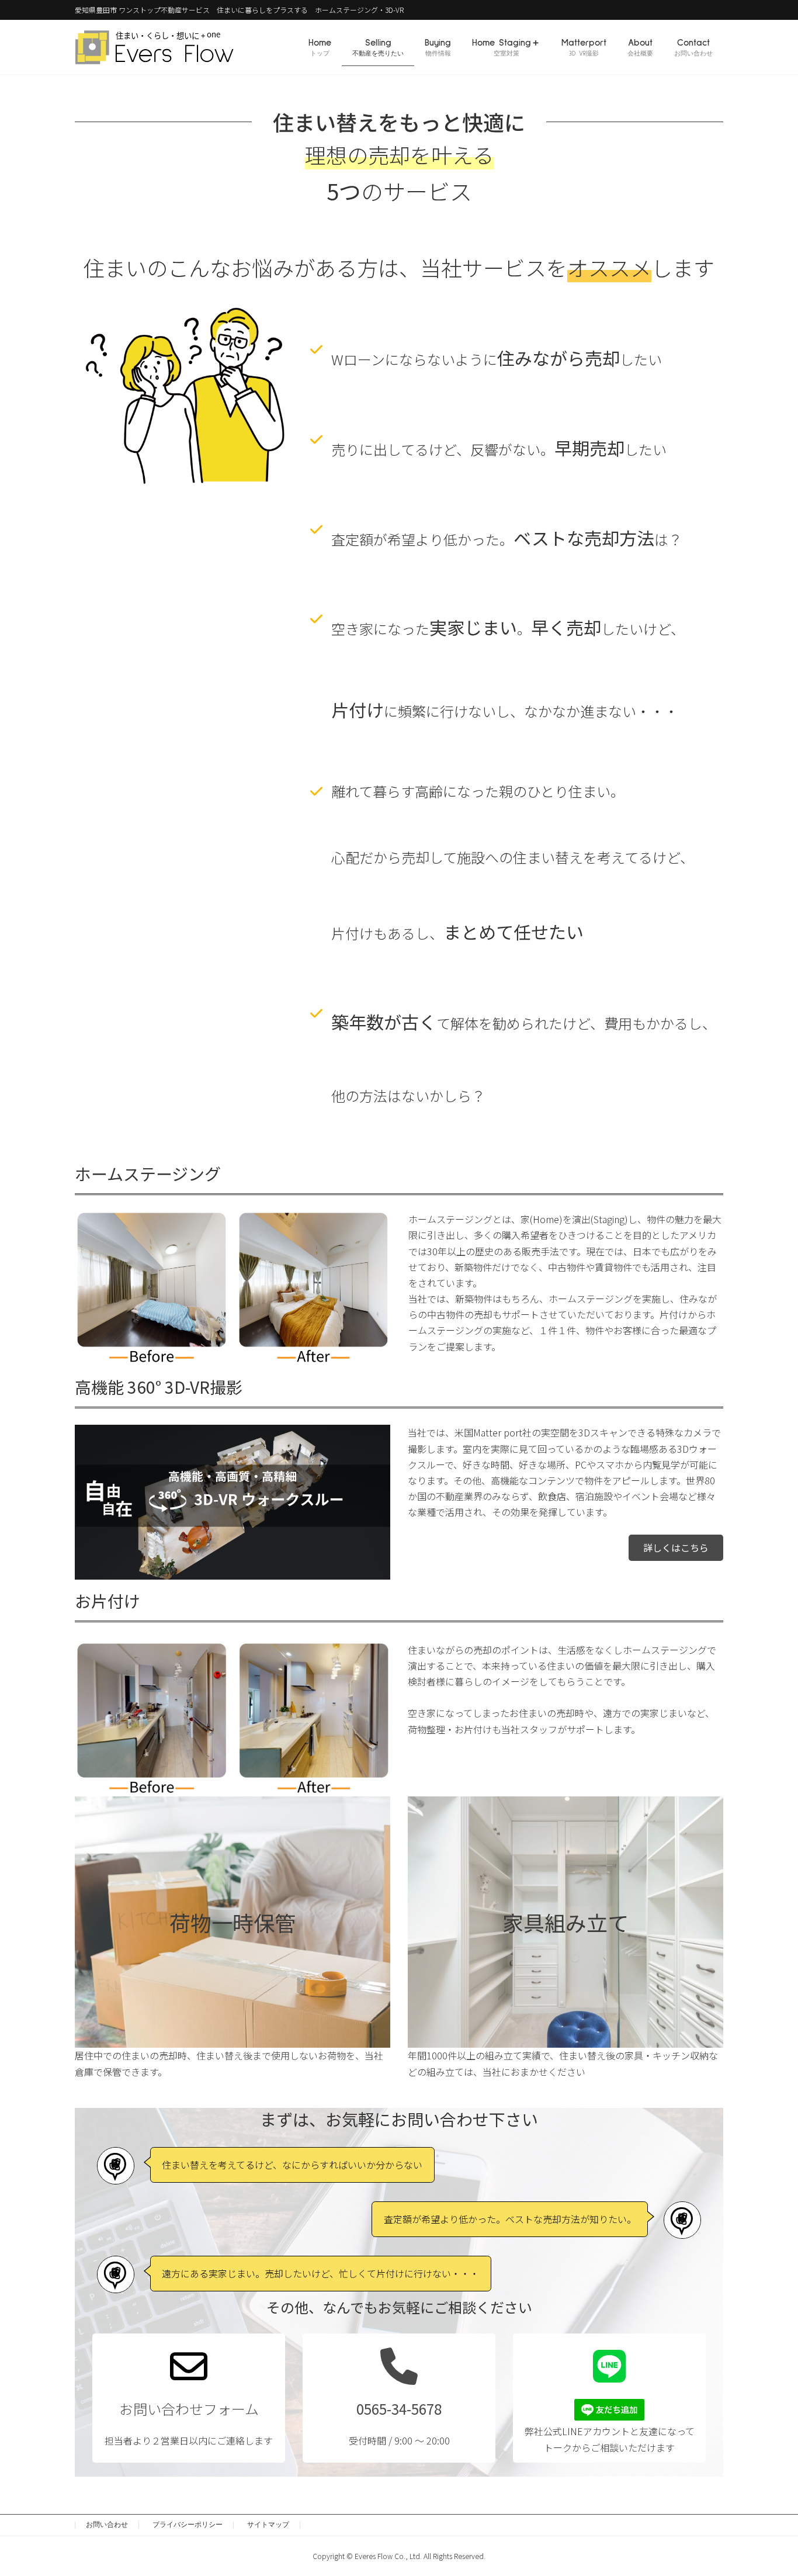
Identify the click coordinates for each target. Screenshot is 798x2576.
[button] (676, 1548)
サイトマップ (268, 2525)
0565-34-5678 (399, 2409)
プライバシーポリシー (188, 2525)
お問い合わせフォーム (189, 2409)
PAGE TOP (770, 2488)
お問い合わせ (107, 2525)
